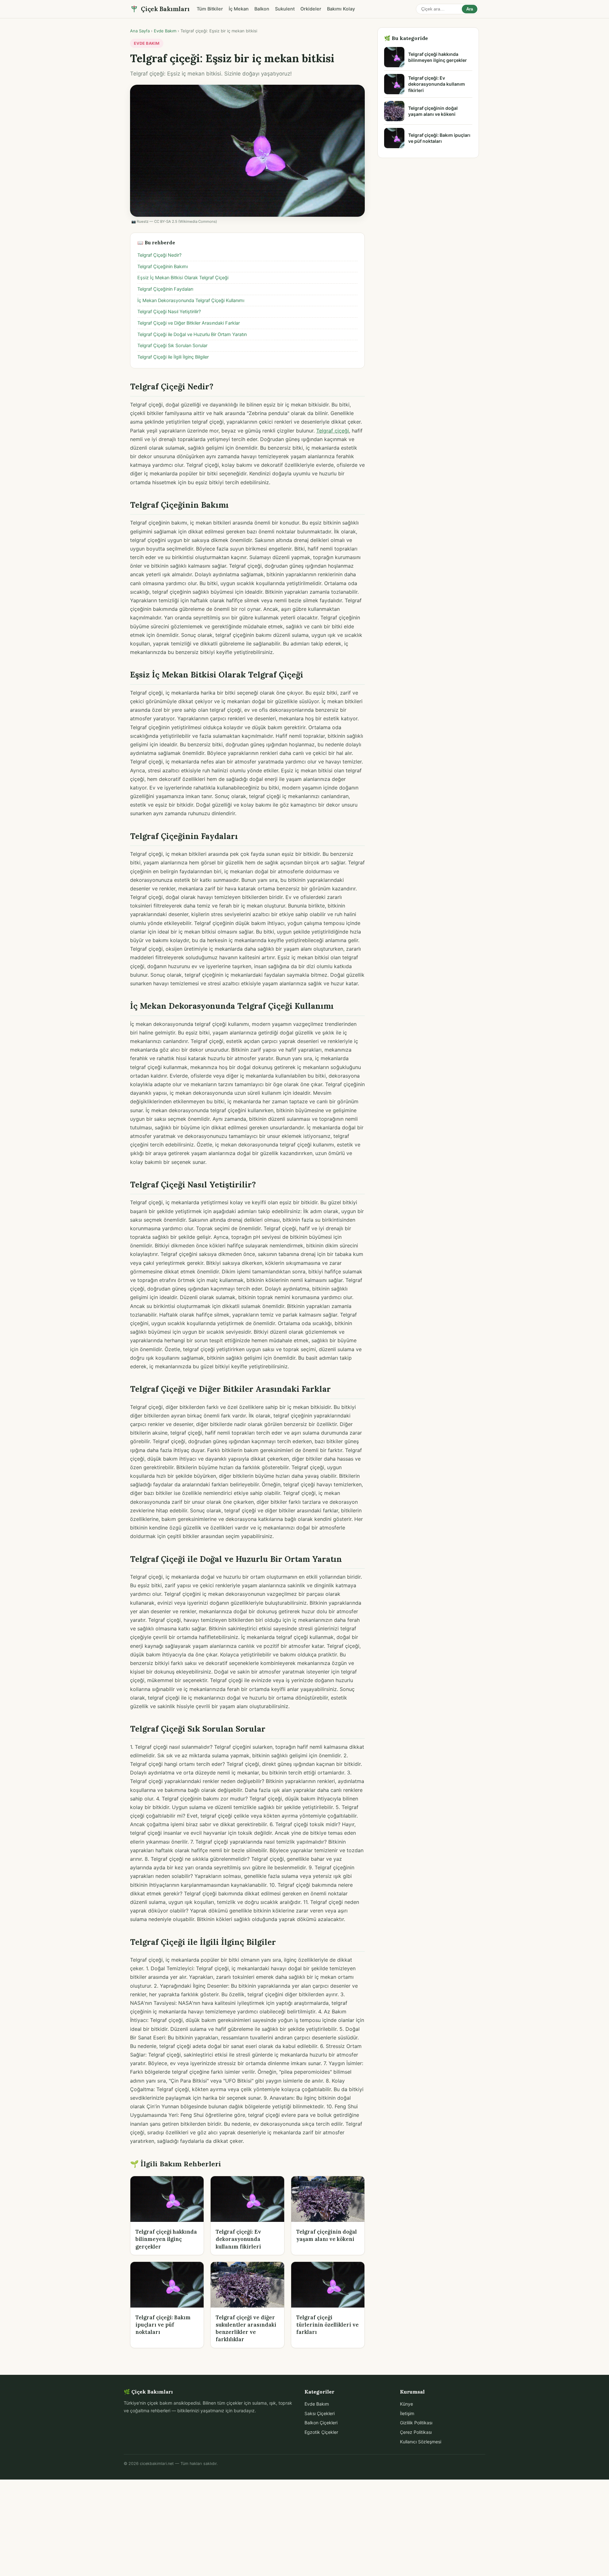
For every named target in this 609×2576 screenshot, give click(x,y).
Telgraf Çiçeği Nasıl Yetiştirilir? (169, 312)
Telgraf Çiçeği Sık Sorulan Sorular (172, 346)
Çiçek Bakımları (165, 9)
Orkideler (311, 9)
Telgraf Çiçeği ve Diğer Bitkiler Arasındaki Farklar (189, 323)
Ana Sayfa (140, 31)
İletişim (407, 2413)
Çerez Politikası (416, 2432)
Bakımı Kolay (341, 9)
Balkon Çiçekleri (321, 2423)
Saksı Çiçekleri (320, 2413)
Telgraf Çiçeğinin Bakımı (163, 267)
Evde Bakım (165, 31)
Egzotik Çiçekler (321, 2432)
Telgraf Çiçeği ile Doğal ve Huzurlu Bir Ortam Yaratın (192, 334)
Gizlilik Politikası (416, 2423)
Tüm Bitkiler (210, 9)
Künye (406, 2404)
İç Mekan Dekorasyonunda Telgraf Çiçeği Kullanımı (191, 301)
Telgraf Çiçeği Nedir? (159, 255)
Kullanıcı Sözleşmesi (421, 2442)
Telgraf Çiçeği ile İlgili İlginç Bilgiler (173, 357)
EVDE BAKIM (147, 43)
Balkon (262, 9)
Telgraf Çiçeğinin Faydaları (165, 289)
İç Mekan (239, 9)
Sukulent (285, 9)
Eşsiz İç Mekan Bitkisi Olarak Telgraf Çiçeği (183, 278)
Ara (470, 9)
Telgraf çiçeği (333, 431)
